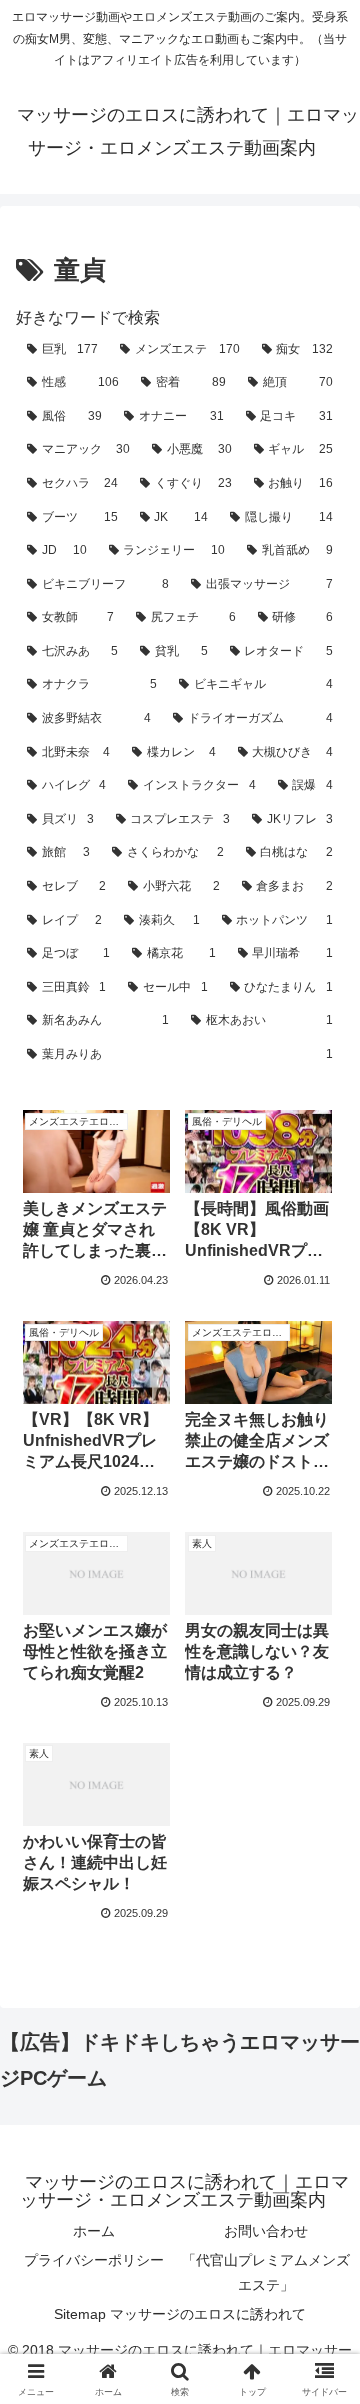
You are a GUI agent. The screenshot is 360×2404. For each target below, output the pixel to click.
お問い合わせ (266, 2231)
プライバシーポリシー (94, 2260)
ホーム (94, 2231)
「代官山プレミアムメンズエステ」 (266, 2272)
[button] (321, 2348)
